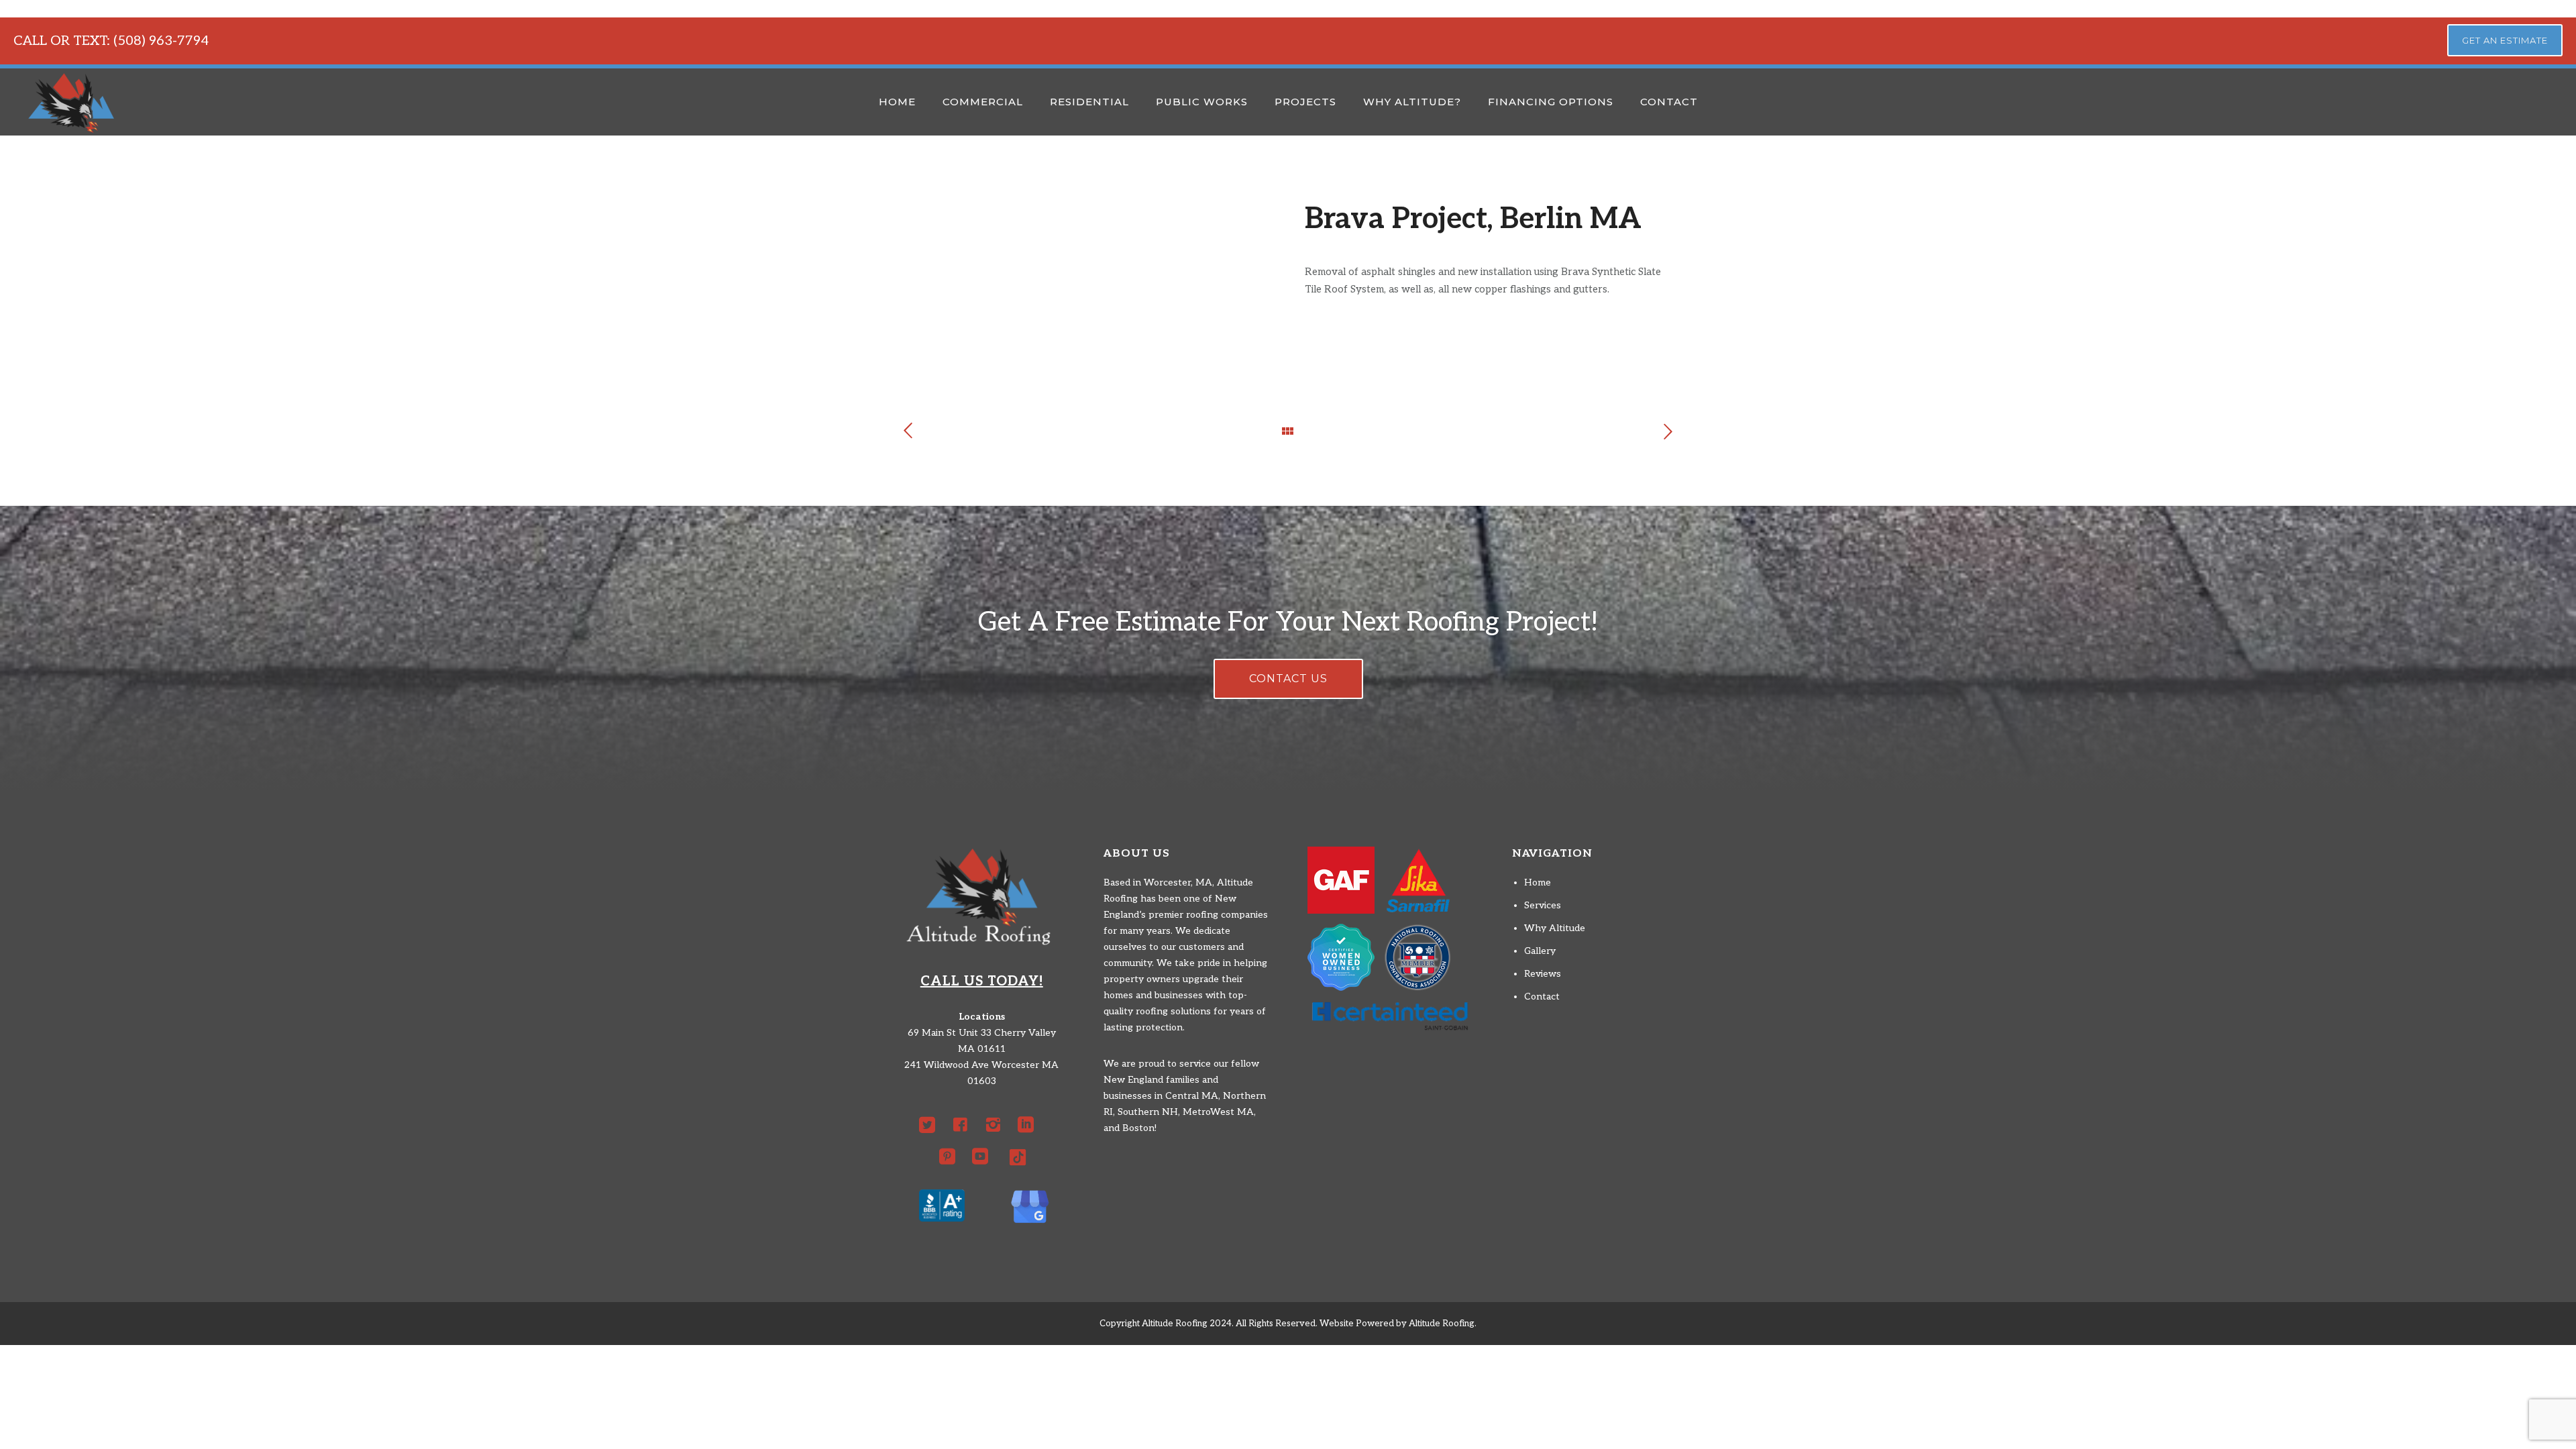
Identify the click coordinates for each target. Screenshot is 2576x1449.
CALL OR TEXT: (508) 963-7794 (111, 41)
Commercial (983, 102)
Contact (1669, 102)
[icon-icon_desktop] (1018, 1157)
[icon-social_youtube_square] (983, 1157)
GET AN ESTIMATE (2505, 40)
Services (1543, 905)
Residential (1089, 102)
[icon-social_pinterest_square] (951, 1157)
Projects (1305, 102)
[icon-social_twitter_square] (930, 1125)
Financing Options (1551, 102)
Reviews (1543, 974)
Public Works (1202, 102)
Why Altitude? (1412, 102)
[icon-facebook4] (963, 1125)
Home (897, 102)
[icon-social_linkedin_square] (1029, 1125)
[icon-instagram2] (996, 1125)
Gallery (1540, 951)
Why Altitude (1555, 928)
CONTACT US (1288, 679)
